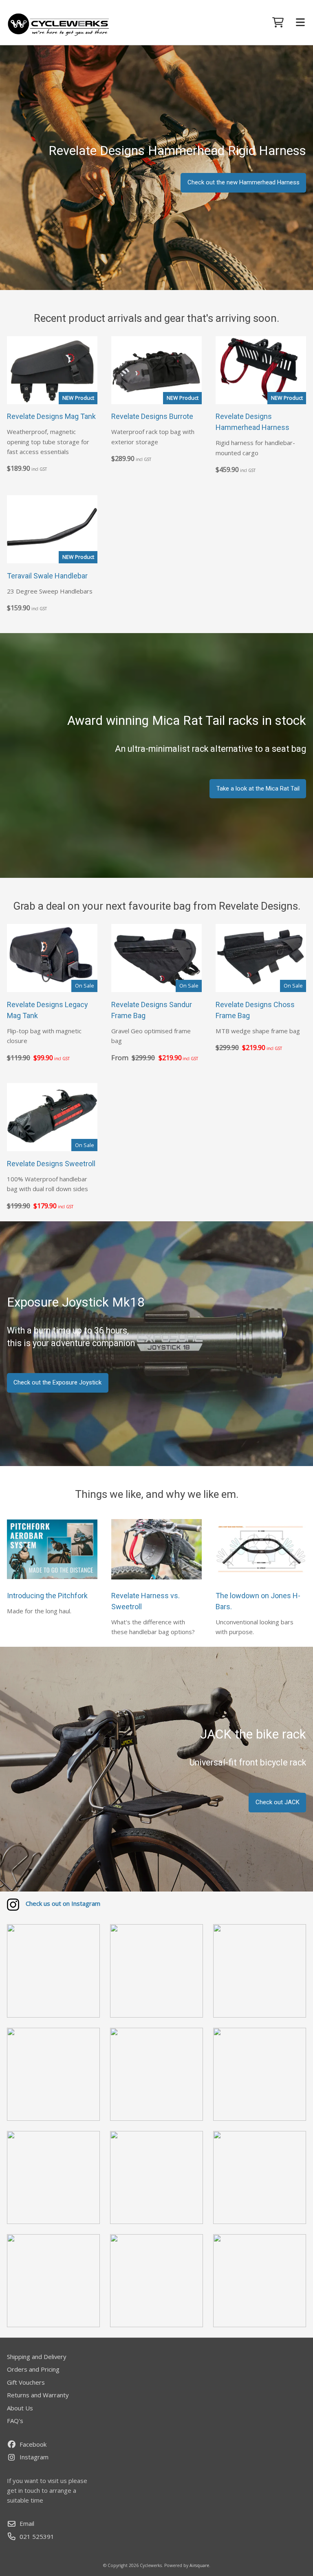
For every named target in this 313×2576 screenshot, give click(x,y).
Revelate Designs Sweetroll (51, 1164)
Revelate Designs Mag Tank (51, 416)
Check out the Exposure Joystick (57, 1382)
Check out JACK (278, 1802)
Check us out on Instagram (63, 1903)
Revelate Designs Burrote (152, 416)
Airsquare (199, 2565)
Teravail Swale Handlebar (47, 576)
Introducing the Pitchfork (47, 1596)
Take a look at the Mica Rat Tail (258, 789)
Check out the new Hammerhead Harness (244, 182)
